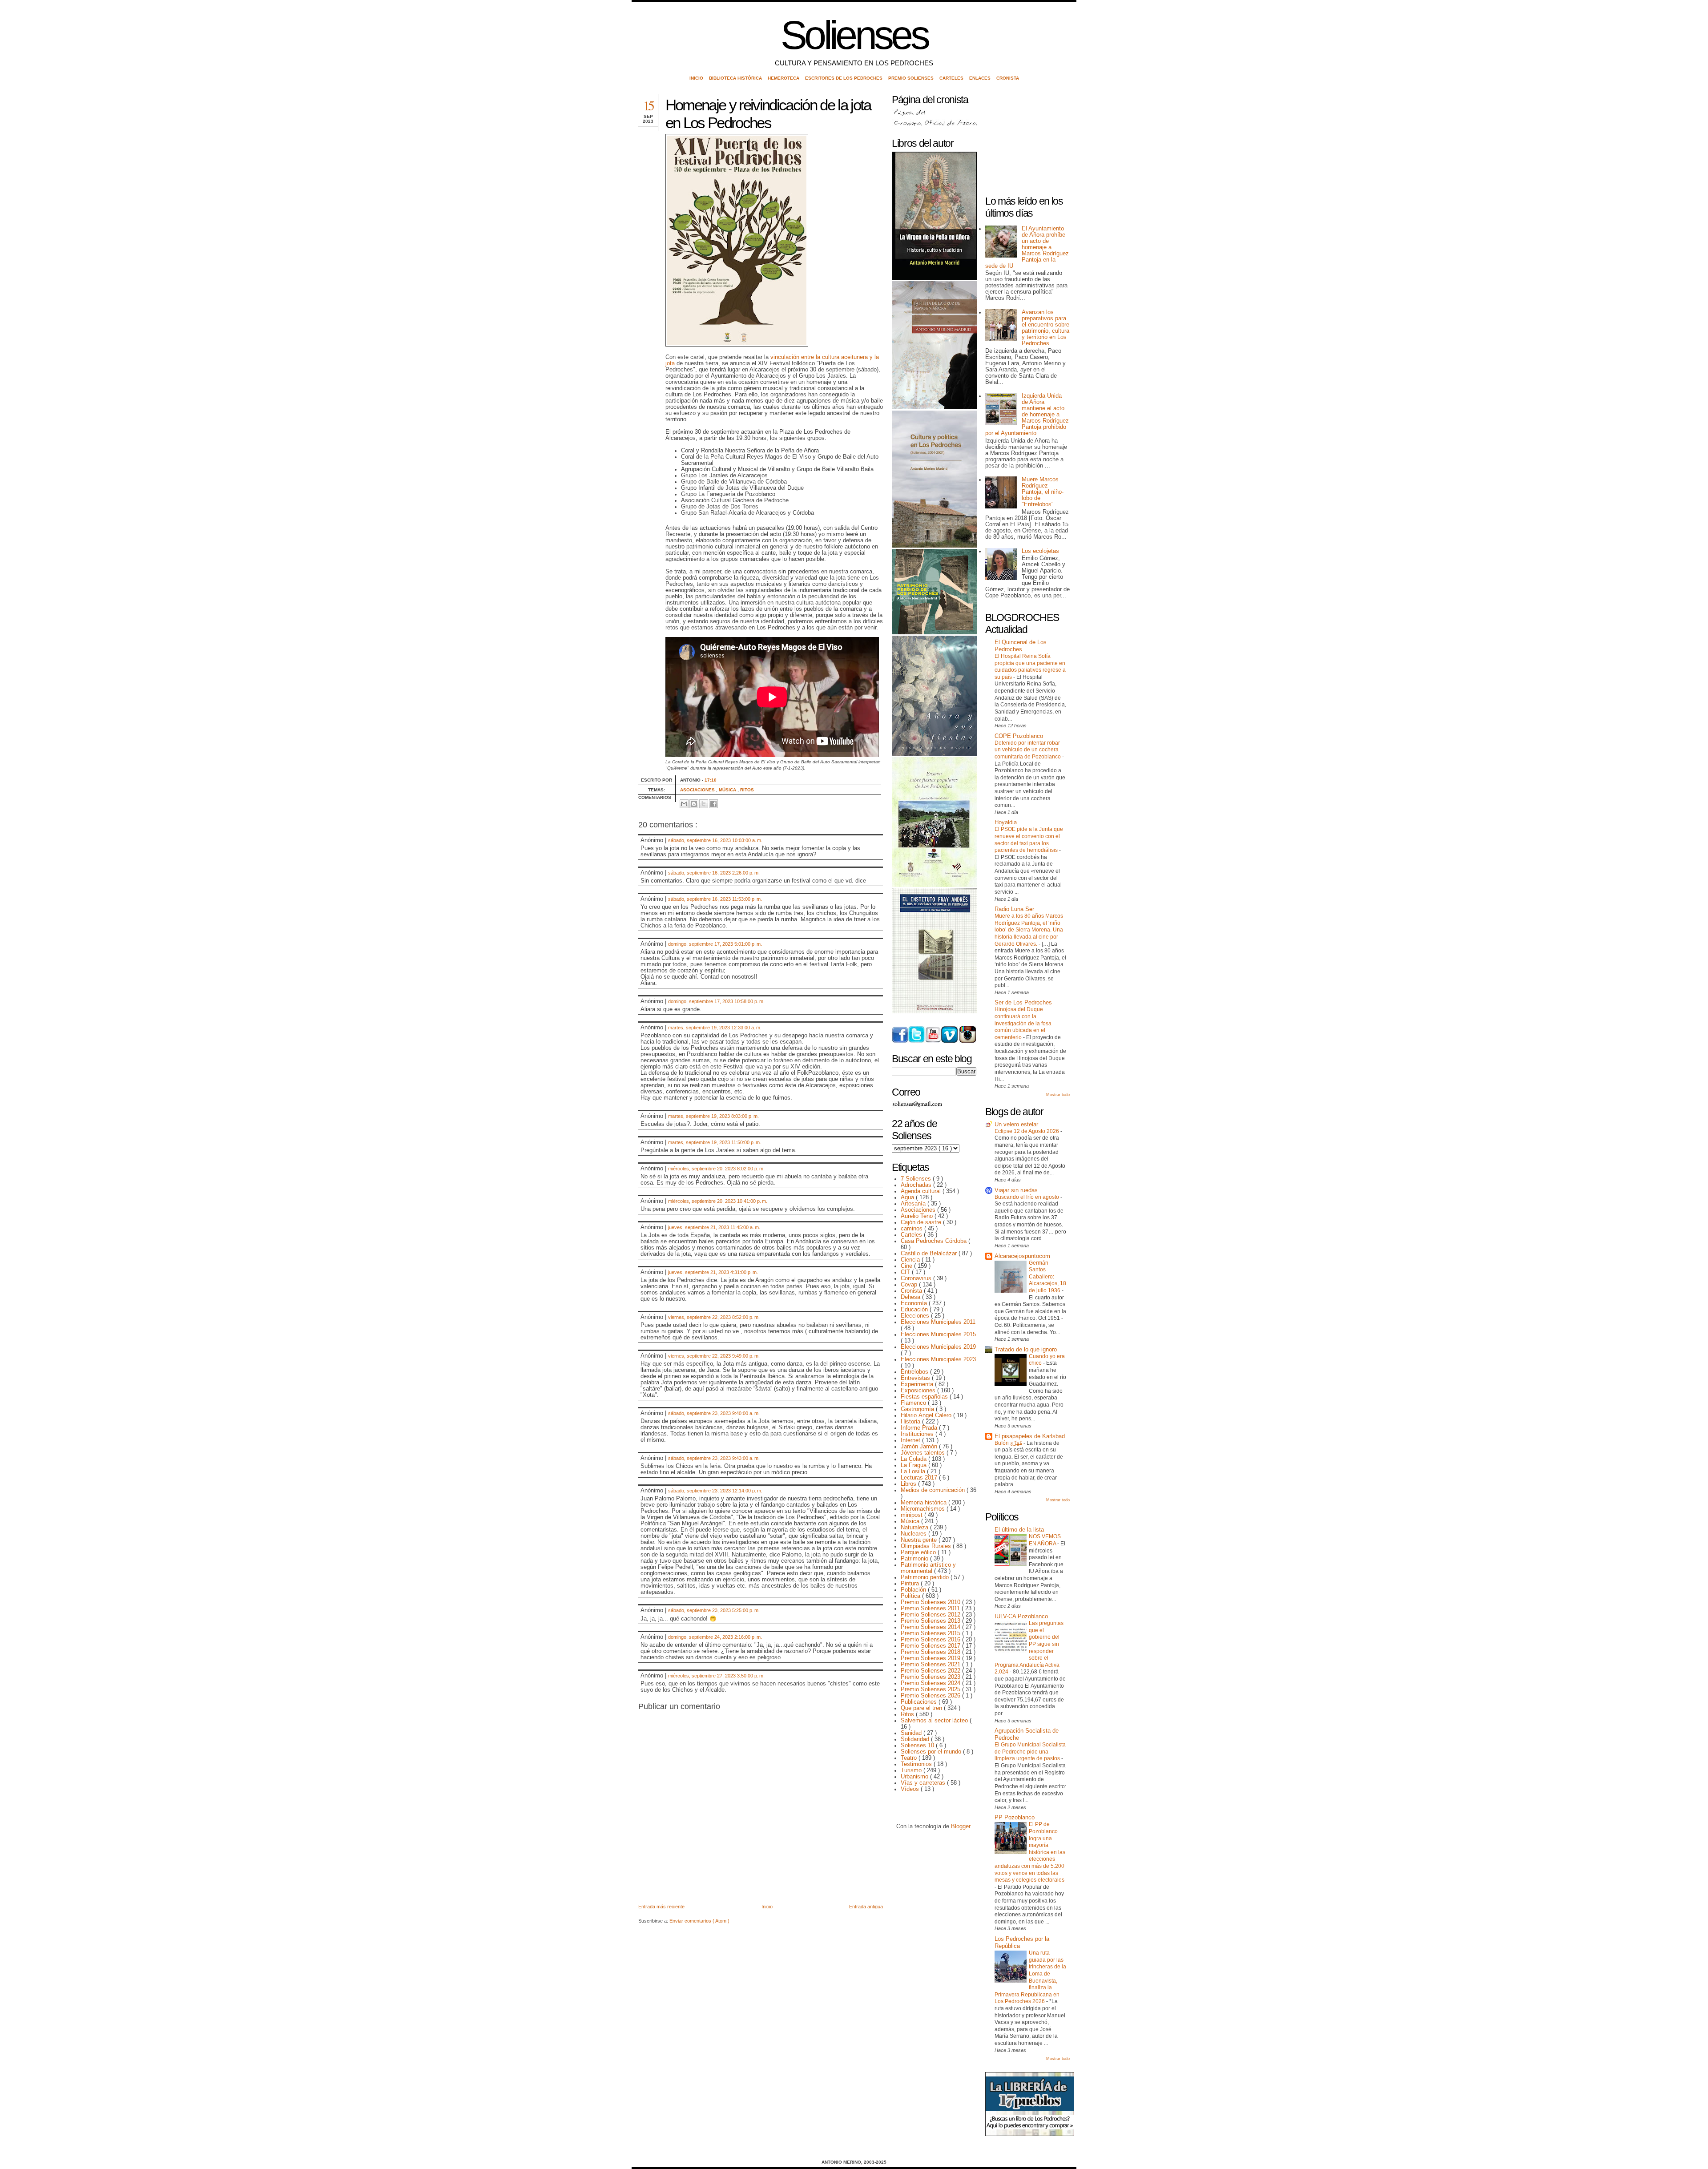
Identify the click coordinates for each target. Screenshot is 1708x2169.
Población (914, 1590)
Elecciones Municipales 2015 (938, 1334)
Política (911, 1596)
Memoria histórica (924, 1503)
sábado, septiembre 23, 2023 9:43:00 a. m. (714, 1458)
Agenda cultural (922, 1191)
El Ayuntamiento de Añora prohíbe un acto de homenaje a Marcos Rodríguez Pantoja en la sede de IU (1027, 247)
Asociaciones (698, 790)
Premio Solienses (912, 78)
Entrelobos (915, 1372)
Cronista (1008, 78)
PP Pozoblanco (1015, 1818)
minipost (912, 1515)
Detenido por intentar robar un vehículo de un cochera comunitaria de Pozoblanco (1028, 750)
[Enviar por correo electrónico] (684, 804)
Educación (915, 1310)
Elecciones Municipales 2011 (938, 1322)
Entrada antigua (866, 1907)
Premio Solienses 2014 (931, 1627)
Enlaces (981, 78)
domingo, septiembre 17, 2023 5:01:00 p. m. (715, 944)
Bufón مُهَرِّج (1009, 1443)
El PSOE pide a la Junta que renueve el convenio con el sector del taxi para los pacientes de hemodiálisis (1029, 840)
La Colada (914, 1459)
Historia (911, 1422)
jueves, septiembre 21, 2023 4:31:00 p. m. (713, 1272)
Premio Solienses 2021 (931, 1665)
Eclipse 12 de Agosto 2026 (1027, 1131)
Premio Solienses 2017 (931, 1646)
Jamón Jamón (920, 1447)
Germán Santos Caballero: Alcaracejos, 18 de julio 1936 (1047, 1277)
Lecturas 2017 (920, 1478)
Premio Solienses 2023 (931, 1677)
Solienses (854, 35)
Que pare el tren (922, 1708)
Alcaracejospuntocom (1022, 1256)
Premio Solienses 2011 (931, 1609)
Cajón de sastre (922, 1222)
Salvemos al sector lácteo (935, 1721)
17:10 (711, 780)
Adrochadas (917, 1185)
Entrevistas (916, 1378)
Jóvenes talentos (924, 1453)
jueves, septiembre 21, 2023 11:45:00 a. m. (714, 1227)
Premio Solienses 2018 (931, 1652)
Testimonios (917, 1764)
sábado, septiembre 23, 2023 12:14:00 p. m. (715, 1491)
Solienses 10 (918, 1746)
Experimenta (918, 1384)
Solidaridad (916, 1739)
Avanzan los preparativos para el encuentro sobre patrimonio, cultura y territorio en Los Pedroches (1045, 328)
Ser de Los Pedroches (1023, 1003)
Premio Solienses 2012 (931, 1615)
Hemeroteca (784, 78)
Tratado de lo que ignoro (1026, 1350)
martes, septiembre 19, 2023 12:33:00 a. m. (715, 1028)
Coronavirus (917, 1278)
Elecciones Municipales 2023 (938, 1359)
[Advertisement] (1030, 141)
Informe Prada (920, 1428)
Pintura (911, 1584)
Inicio (697, 78)
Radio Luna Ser (1014, 909)
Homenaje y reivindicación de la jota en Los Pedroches (768, 114)
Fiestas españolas (925, 1397)
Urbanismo (915, 1777)
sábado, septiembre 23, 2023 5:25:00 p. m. (714, 1610)
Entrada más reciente (661, 1907)
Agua (908, 1197)
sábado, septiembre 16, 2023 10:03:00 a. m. (715, 840)
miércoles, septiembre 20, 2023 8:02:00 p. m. (716, 1169)
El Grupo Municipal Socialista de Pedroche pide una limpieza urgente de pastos (1030, 1752)
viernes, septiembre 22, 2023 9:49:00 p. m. (714, 1356)
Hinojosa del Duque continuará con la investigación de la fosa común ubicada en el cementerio (1023, 1023)
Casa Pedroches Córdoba (935, 1241)
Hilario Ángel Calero (927, 1415)
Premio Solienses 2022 (931, 1671)
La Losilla (914, 1472)
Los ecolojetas (1040, 551)
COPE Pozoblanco (1019, 736)
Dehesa (911, 1297)
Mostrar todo (1058, 1095)
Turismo (912, 1770)
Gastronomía (918, 1409)
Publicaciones (920, 1702)
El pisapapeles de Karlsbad (1030, 1436)
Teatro (910, 1758)
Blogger (961, 1826)
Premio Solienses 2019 (931, 1658)
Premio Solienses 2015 (931, 1633)
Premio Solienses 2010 (931, 1602)
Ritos (747, 790)
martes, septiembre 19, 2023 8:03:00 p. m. (713, 1116)
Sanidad (912, 1733)
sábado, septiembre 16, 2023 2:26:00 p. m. (714, 873)
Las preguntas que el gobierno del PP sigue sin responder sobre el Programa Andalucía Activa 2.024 (1029, 1647)
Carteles (952, 78)
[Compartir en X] (704, 804)
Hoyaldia (1006, 822)
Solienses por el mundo (932, 1752)
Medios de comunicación (934, 1490)
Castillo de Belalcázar (930, 1254)
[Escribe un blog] (694, 804)
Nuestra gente (920, 1540)
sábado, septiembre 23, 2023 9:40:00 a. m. (714, 1413)
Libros (909, 1484)
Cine (907, 1266)
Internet (911, 1440)
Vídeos (911, 1789)
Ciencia (911, 1260)
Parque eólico (919, 1552)
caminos (912, 1229)
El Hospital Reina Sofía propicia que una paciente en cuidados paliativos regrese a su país (1030, 667)
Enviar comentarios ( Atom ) (699, 1921)
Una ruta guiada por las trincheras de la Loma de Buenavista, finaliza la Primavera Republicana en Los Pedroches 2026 (1030, 1977)
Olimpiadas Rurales (927, 1546)
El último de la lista (1019, 1530)
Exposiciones (919, 1391)
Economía (915, 1303)
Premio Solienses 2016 (931, 1640)
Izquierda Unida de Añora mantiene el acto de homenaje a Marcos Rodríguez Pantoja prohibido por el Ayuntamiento (1027, 415)
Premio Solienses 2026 (931, 1696)
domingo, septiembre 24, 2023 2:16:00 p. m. (715, 1637)
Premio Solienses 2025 (931, 1689)
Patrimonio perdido (926, 1577)
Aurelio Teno (918, 1216)
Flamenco (914, 1403)
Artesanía (914, 1204)
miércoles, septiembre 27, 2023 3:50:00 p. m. (716, 1676)
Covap (910, 1285)
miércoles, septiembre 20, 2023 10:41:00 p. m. (718, 1201)
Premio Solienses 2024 (931, 1683)
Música (728, 790)
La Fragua (914, 1465)
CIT (906, 1272)
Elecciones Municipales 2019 (938, 1347)
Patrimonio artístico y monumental (928, 1568)
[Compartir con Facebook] (713, 804)
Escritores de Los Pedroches (844, 78)
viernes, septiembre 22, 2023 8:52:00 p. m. (714, 1317)
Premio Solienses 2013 (931, 1621)
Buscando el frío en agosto (1027, 1197)
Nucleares (914, 1534)
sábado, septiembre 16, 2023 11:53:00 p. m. (715, 899)
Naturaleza (915, 1528)
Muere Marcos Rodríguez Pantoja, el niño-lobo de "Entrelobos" (1043, 492)
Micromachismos (924, 1509)
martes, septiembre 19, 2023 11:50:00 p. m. (715, 1142)
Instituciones (918, 1434)
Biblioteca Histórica (736, 78)
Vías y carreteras (924, 1783)
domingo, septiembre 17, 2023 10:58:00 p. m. (716, 1001)
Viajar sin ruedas (1016, 1190)
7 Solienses (917, 1179)
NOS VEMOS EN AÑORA (1045, 1540)
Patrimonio (915, 1559)
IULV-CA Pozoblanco (1021, 1617)
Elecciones (916, 1316)
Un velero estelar (1016, 1125)
